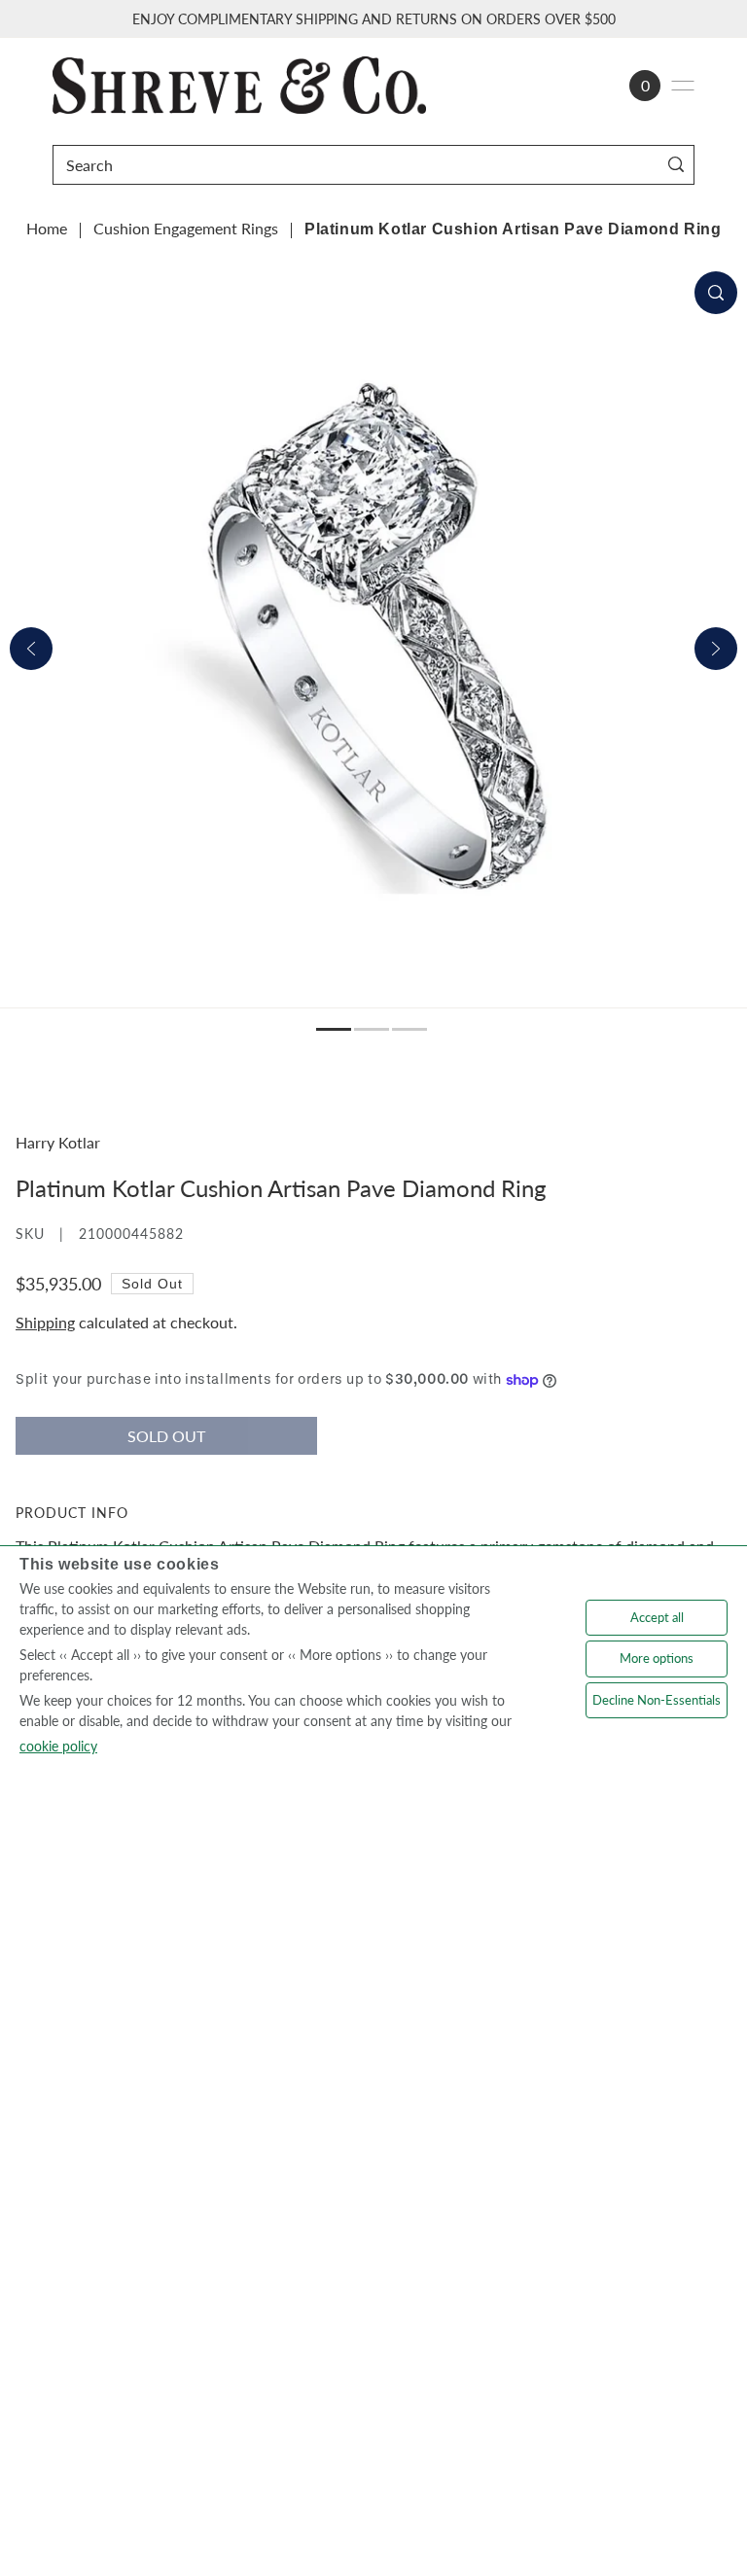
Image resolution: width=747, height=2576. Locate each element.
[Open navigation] (683, 86)
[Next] (716, 649)
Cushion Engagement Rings (186, 228)
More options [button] (657, 1658)
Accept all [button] (657, 1617)
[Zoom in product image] (716, 293)
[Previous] (31, 649)
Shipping (45, 1322)
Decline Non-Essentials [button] (657, 1700)
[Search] (676, 165)
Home (47, 228)
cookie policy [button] (58, 1746)
